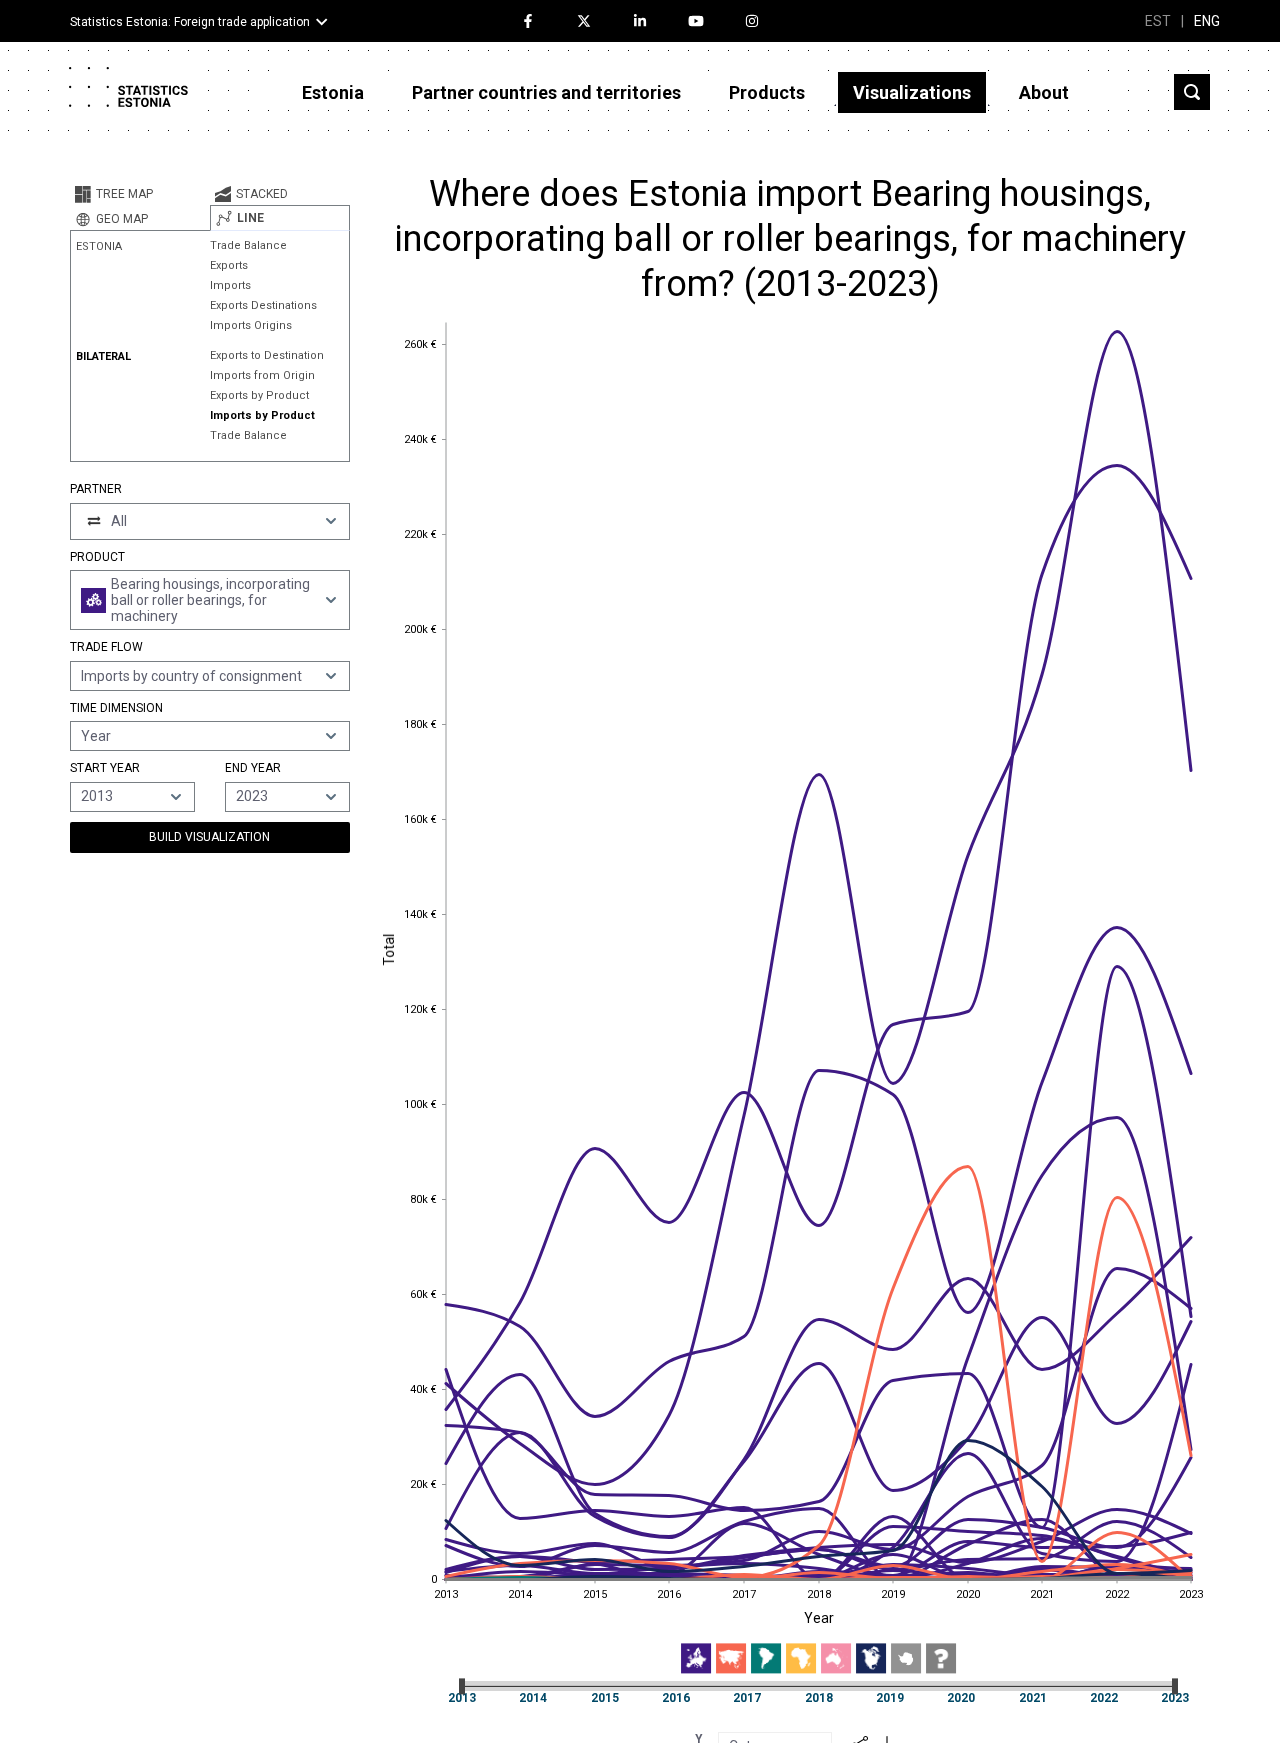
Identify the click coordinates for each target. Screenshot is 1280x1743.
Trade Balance (248, 245)
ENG (1207, 21)
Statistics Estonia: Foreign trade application (190, 22)
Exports (229, 265)
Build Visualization (209, 837)
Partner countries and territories (546, 92)
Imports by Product (262, 415)
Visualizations (912, 92)
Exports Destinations (263, 305)
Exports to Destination (267, 355)
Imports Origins (251, 325)
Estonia (333, 92)
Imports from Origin (262, 375)
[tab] (140, 194)
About (1044, 92)
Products (767, 92)
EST (1158, 21)
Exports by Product (259, 395)
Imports (230, 285)
